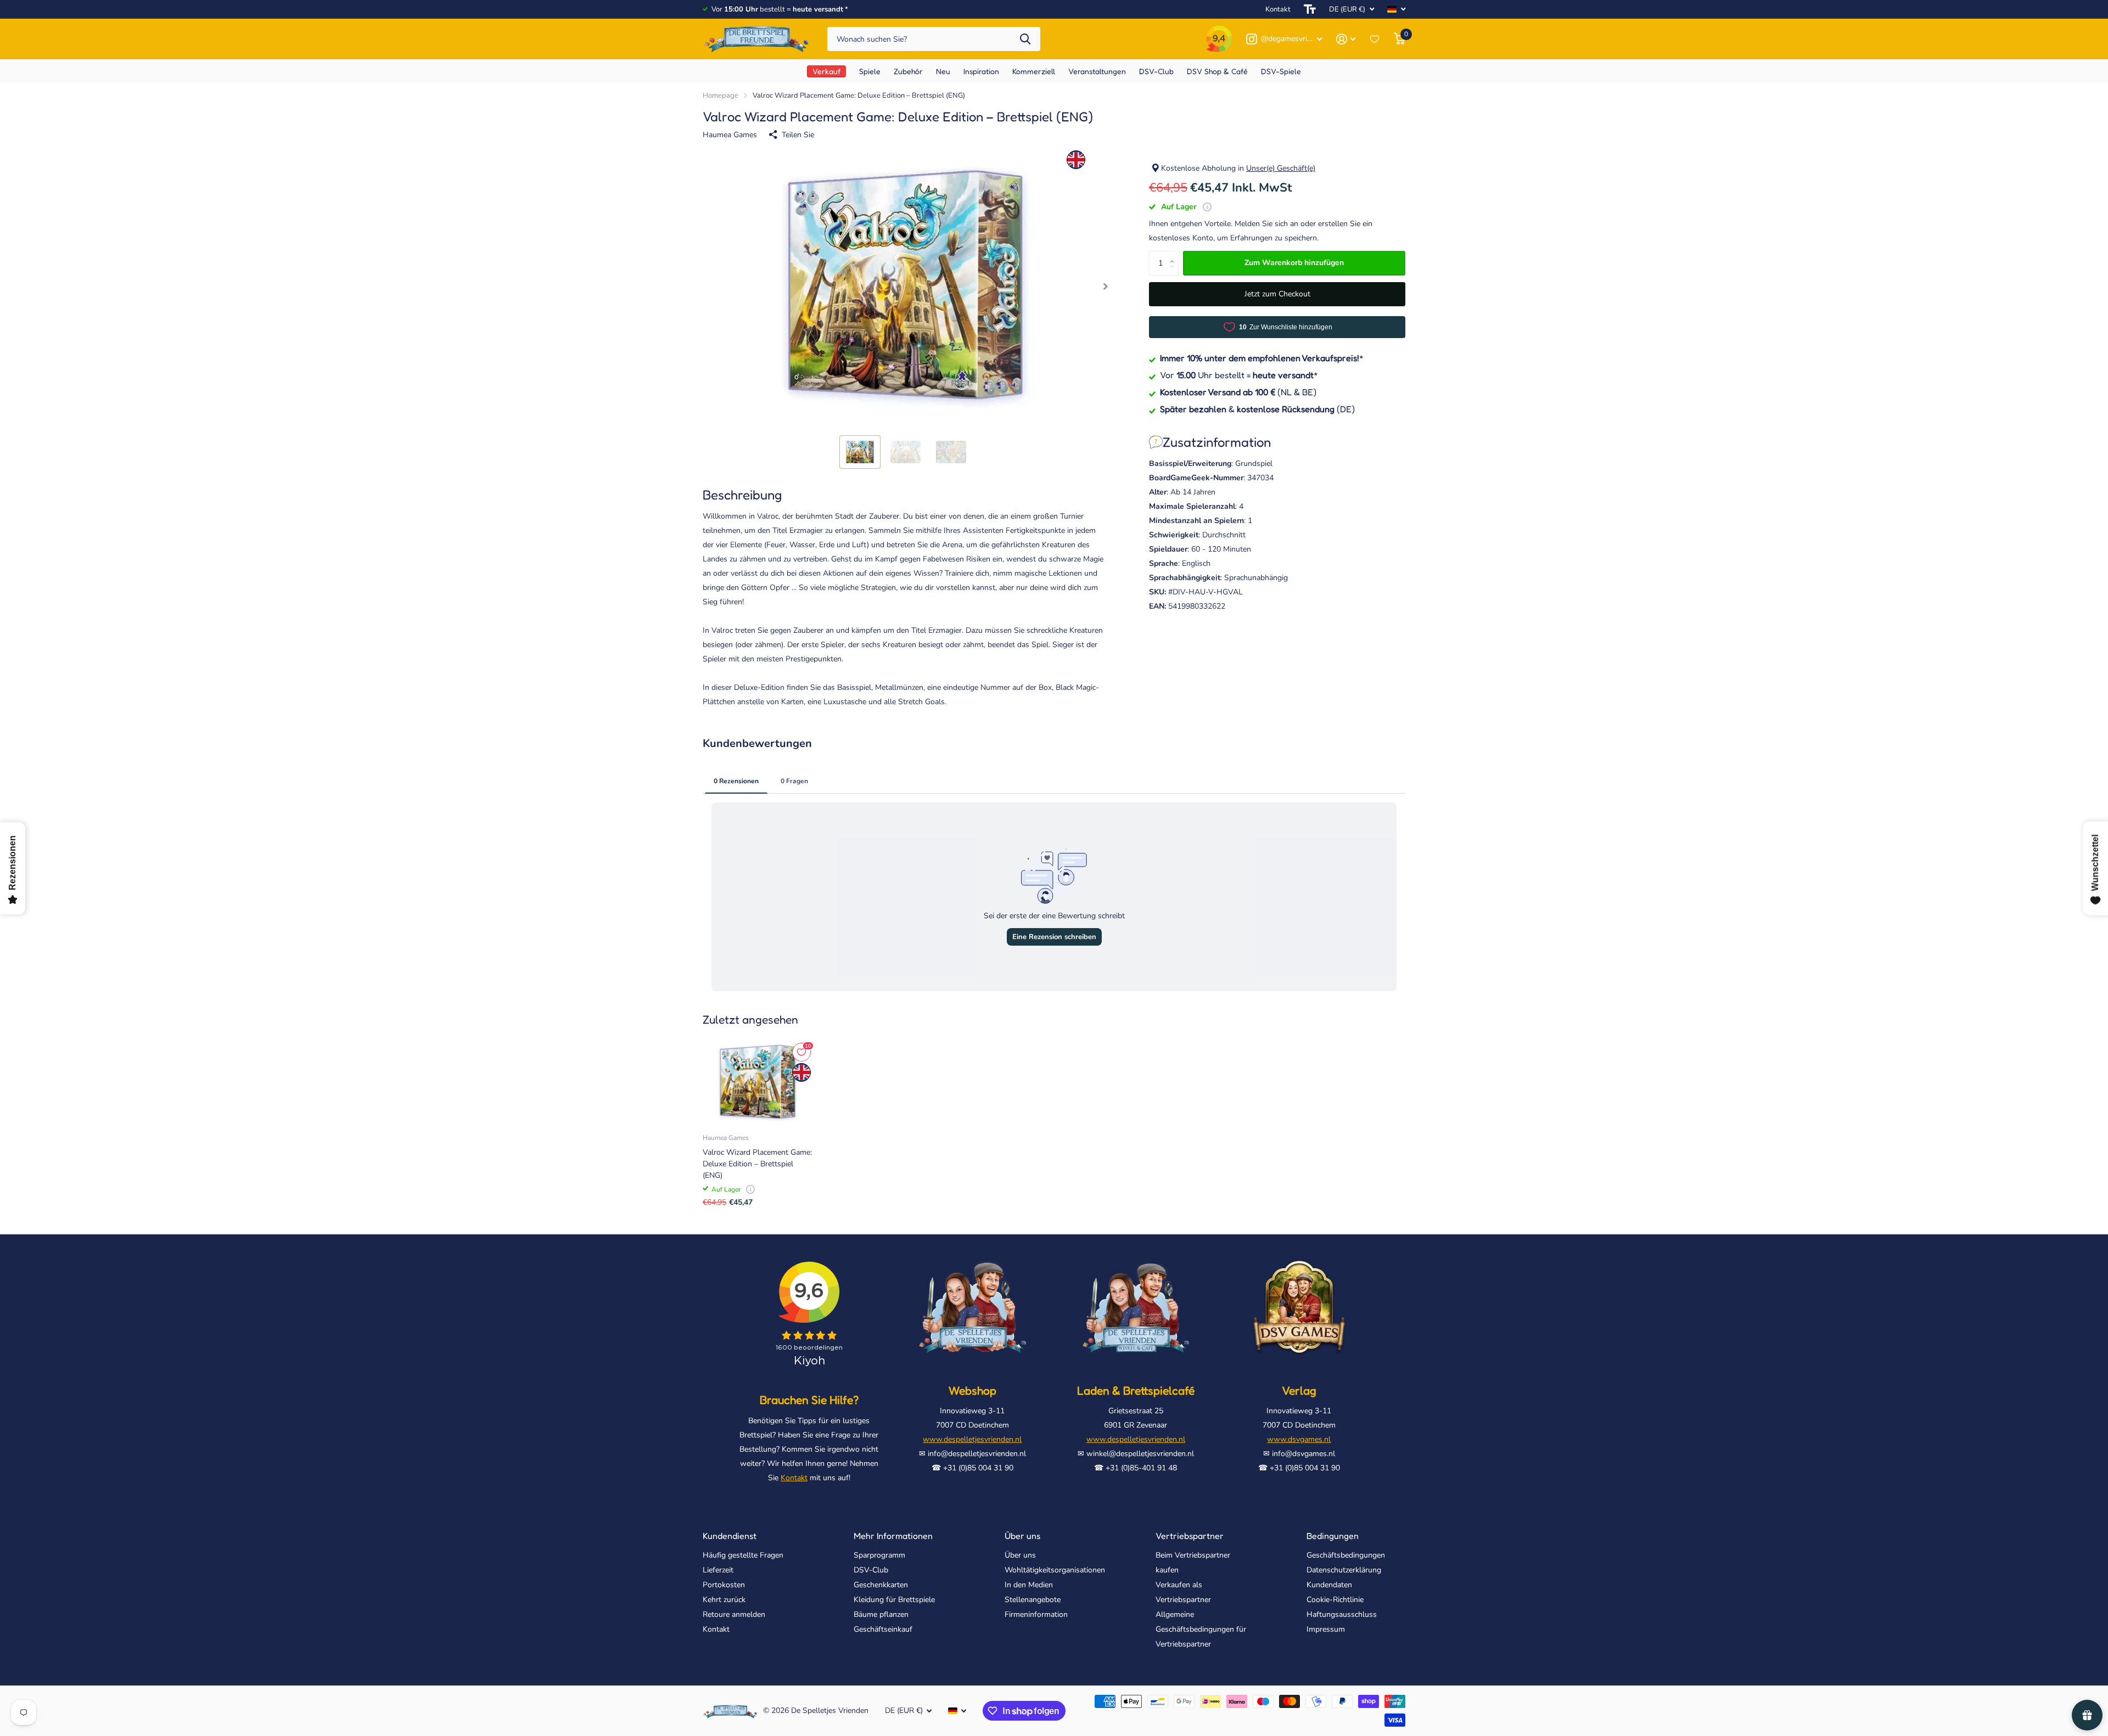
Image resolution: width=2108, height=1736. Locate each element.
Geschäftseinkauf (883, 1629)
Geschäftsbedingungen (1346, 1555)
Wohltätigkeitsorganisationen (1055, 1570)
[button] (1105, 287)
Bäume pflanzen (881, 1614)
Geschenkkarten (881, 1585)
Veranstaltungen (1097, 71)
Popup (1207, 207)
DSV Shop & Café (1217, 71)
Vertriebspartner (1190, 1536)
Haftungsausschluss (1342, 1614)
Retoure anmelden (734, 1614)
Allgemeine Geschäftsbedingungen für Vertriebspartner (1201, 1629)
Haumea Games (730, 135)
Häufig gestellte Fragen (743, 1555)
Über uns (1022, 1536)
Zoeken (1025, 39)
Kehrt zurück (724, 1600)
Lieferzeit (718, 1570)
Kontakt (1278, 9)
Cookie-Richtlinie (1335, 1600)
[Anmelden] (1346, 39)
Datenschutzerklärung (1344, 1570)
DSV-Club (871, 1570)
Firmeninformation (1036, 1614)
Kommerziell (1034, 71)
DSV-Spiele (1281, 71)
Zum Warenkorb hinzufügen (1294, 263)
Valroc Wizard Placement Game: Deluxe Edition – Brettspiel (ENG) (757, 1164)
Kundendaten (1329, 1585)
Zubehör (908, 71)
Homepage (721, 95)
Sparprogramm (879, 1555)
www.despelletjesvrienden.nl (972, 1439)
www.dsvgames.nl (1299, 1439)
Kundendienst (730, 1536)
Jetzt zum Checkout (1277, 294)
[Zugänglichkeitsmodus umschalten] (1310, 9)
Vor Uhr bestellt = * (1239, 374)
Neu (943, 71)
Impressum (1326, 1629)
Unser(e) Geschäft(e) (1281, 168)
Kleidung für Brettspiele (894, 1600)
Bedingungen (1333, 1536)
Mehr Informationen (893, 1536)
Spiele (870, 71)
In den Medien (1029, 1585)
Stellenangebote (1033, 1600)
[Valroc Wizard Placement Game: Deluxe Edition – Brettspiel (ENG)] (758, 1082)
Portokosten (724, 1585)
